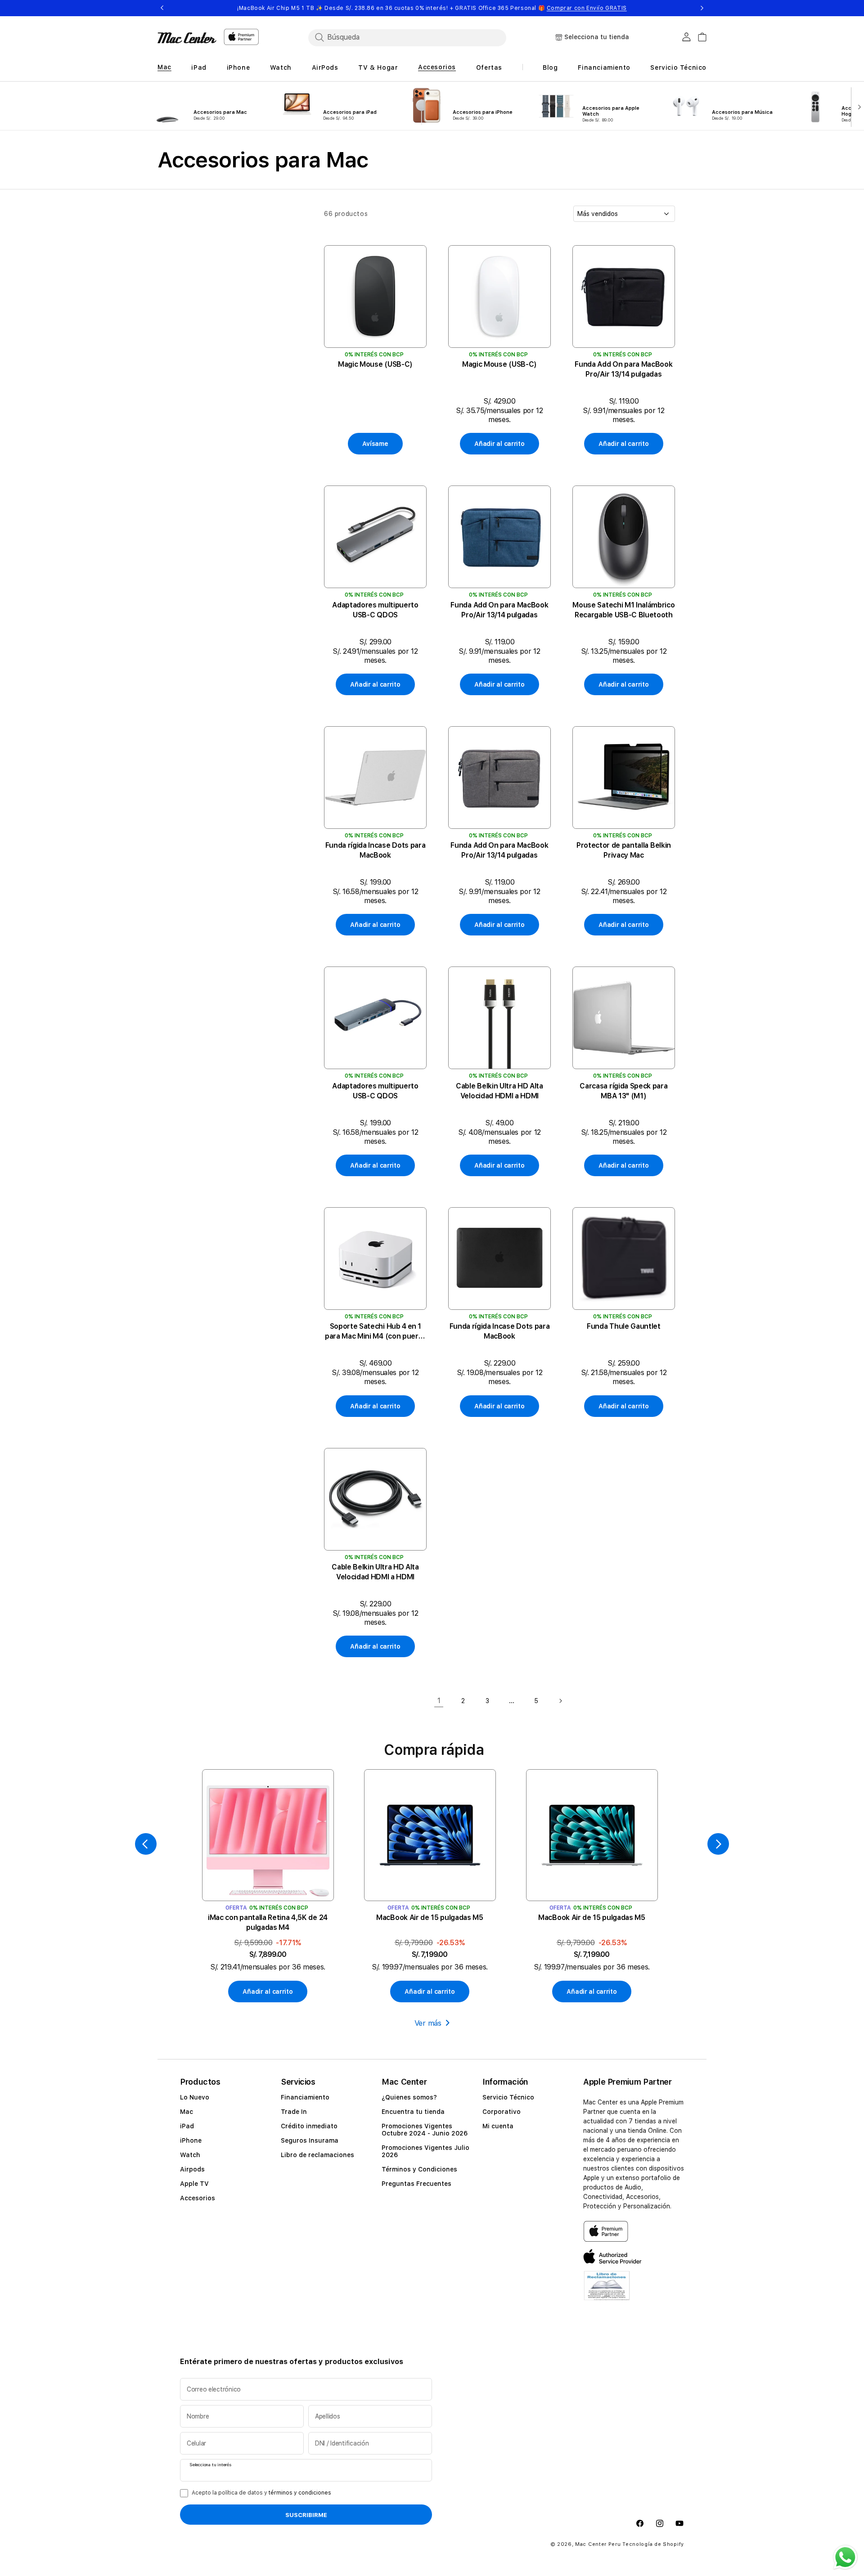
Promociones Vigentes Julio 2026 (425, 2151)
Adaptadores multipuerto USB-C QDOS (375, 610)
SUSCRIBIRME (306, 2515)
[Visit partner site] (607, 2291)
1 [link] (439, 1701)
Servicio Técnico (508, 2097)
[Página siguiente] (560, 1701)
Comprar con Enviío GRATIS (587, 8)
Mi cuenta (498, 2126)
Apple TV (194, 2184)
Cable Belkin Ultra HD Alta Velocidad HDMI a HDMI (499, 1091)
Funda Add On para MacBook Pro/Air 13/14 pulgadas (623, 369)
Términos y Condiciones (419, 2169)
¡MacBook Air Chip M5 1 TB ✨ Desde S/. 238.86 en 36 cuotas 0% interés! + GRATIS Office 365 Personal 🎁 (432, 8)
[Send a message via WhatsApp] (845, 2557)
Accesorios (198, 2198)
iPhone (191, 2140)
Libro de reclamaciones (317, 2155)
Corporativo (502, 2112)
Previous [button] (162, 8)
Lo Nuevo (195, 2097)
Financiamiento (305, 2097)
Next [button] (702, 8)
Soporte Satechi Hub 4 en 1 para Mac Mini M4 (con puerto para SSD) (375, 1332)
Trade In (294, 2112)
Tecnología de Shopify (653, 2544)
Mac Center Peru (598, 2544)
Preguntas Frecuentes (416, 2184)
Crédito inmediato (309, 2126)
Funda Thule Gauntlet (624, 1326)
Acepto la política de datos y (261, 2493)
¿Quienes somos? (409, 2097)
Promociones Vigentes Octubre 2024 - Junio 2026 (425, 2130)
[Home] (187, 38)
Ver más (428, 2023)
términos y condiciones (300, 2493)
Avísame (375, 444)
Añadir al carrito (499, 444)
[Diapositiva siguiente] (857, 106)
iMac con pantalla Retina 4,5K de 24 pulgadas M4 (268, 1922)
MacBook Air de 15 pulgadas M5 (430, 1917)
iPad (187, 2126)
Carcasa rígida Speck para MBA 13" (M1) (623, 1091)
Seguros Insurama (310, 2140)
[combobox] (407, 37)
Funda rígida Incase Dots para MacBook (376, 850)
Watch (190, 2155)
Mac (187, 2112)
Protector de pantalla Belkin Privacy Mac (624, 850)
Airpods (192, 2169)
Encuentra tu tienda (413, 2112)
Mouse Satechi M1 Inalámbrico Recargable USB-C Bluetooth (623, 610)
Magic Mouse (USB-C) (375, 364)
